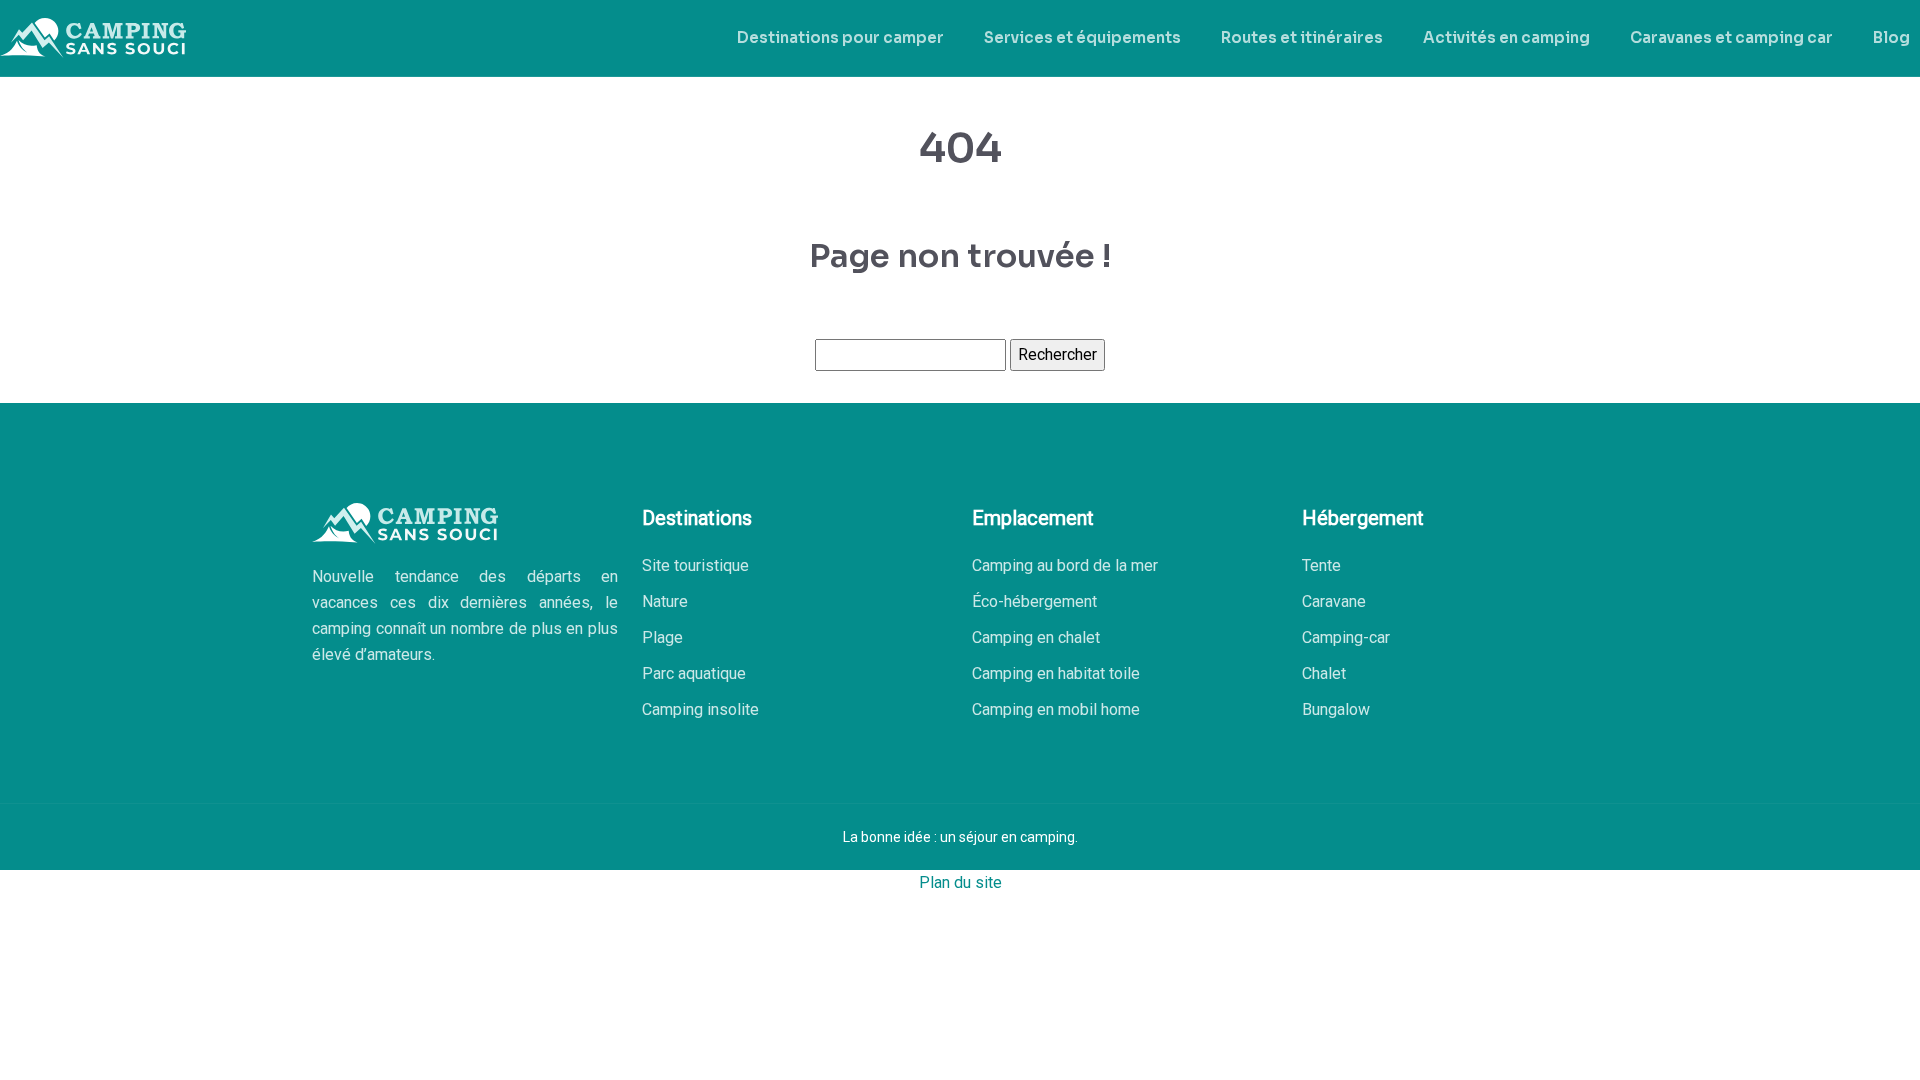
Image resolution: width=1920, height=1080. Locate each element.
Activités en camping (1506, 37)
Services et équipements (1082, 37)
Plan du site (960, 882)
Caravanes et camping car (1731, 37)
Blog (1891, 37)
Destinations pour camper (840, 37)
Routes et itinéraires (1302, 37)
